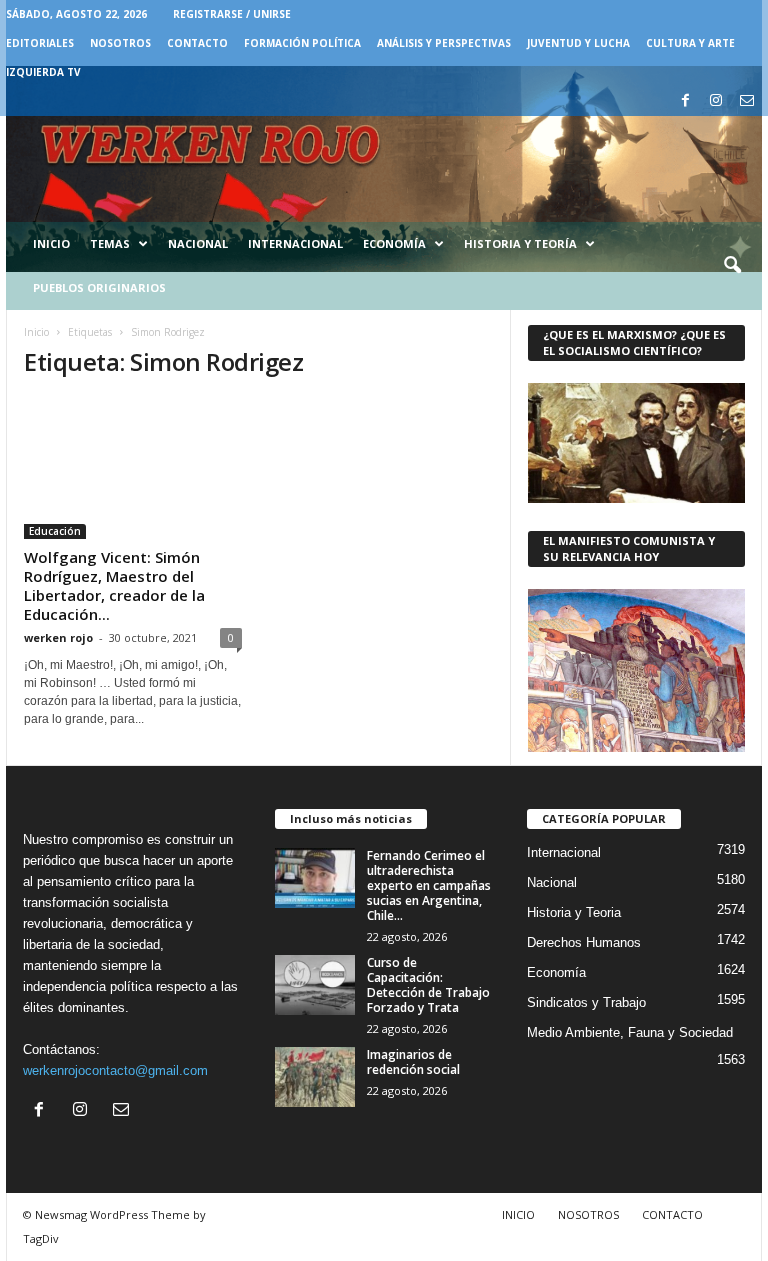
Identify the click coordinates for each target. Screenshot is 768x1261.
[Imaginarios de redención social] (315, 1077)
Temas (110, 243)
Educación (55, 531)
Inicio (51, 243)
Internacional (295, 243)
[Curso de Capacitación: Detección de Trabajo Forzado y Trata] (315, 985)
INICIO (518, 1214)
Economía (394, 243)
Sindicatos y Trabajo (586, 1002)
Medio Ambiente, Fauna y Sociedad (630, 1032)
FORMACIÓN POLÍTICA (302, 43)
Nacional (198, 243)
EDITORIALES (40, 43)
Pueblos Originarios (99, 287)
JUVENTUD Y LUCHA (578, 43)
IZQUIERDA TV (43, 72)
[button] (732, 266)
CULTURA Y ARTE (690, 43)
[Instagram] (716, 101)
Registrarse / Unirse (232, 14)
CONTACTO (197, 43)
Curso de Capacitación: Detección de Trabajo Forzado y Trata (428, 985)
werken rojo (58, 637)
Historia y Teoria (574, 912)
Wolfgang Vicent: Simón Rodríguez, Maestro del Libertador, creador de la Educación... (114, 585)
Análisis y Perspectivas (444, 43)
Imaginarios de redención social (413, 1062)
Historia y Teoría (520, 243)
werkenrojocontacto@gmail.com (115, 1070)
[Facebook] (685, 101)
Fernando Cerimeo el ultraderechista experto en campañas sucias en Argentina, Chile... (429, 885)
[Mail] (747, 101)
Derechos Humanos (584, 942)
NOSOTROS (120, 43)
